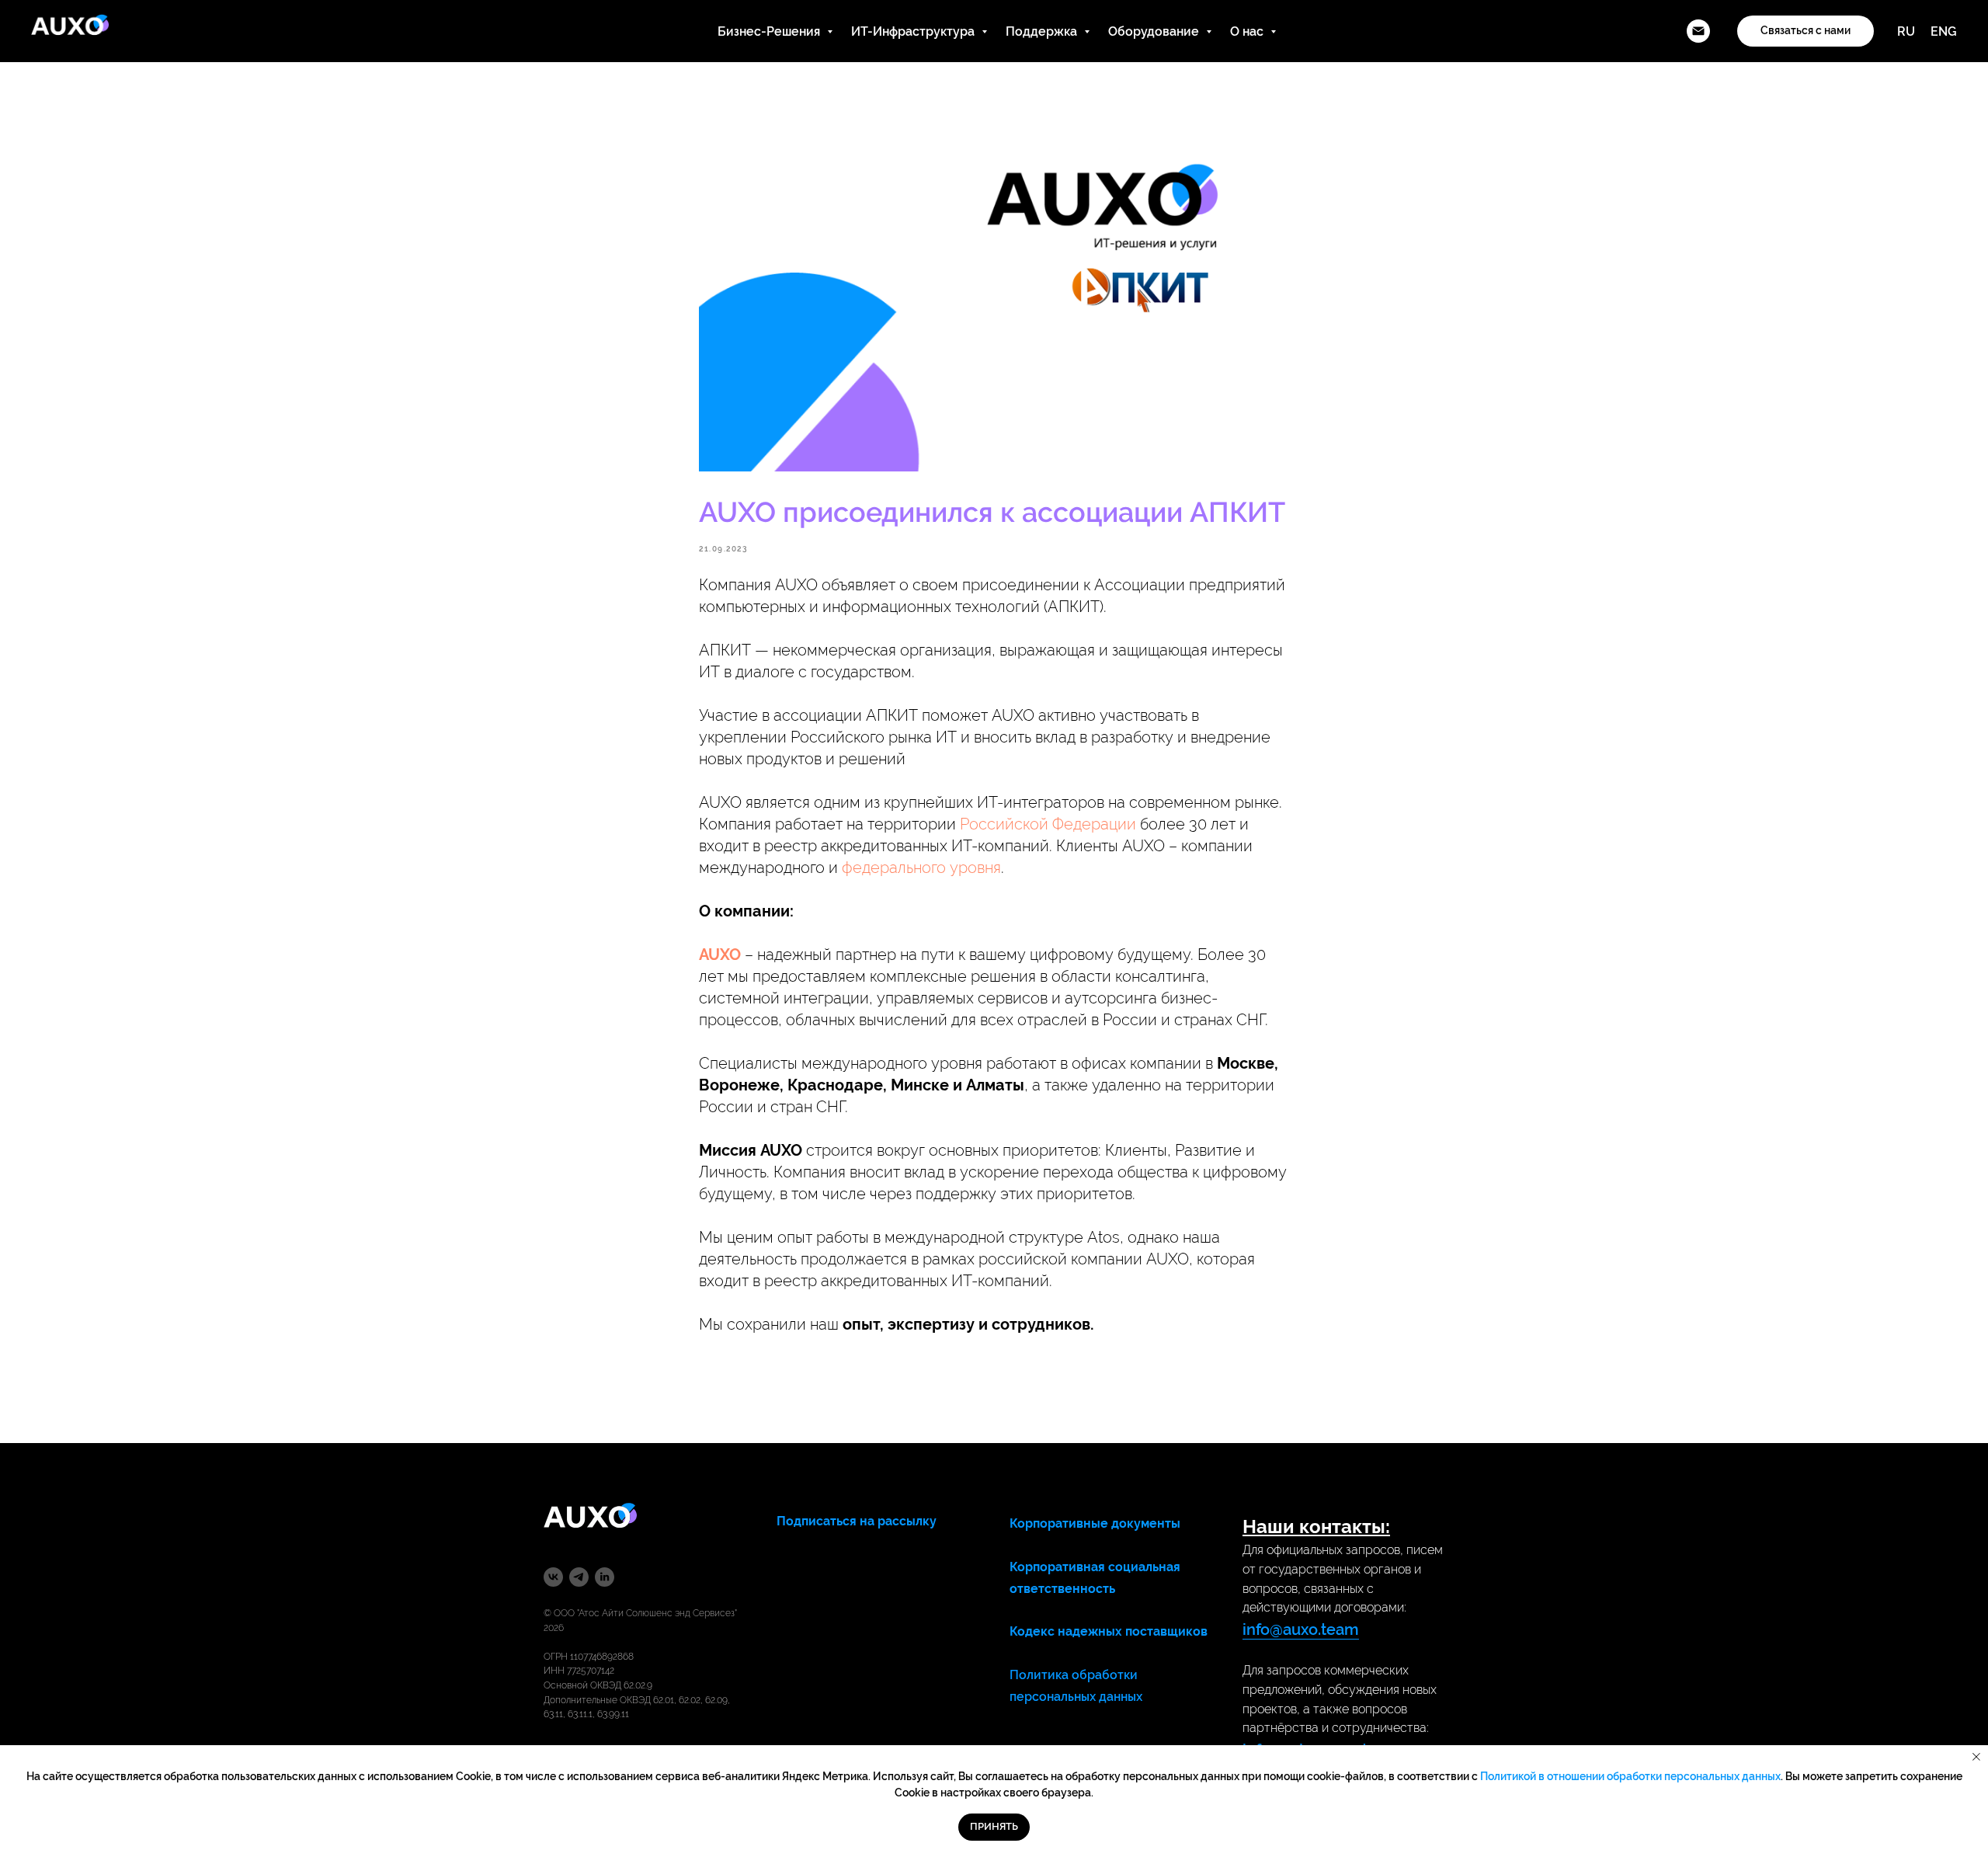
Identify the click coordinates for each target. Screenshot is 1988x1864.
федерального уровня (921, 868)
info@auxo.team (1301, 1629)
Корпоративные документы (1095, 1523)
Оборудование (1155, 31)
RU (1906, 31)
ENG (1944, 31)
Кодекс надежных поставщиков (1109, 1631)
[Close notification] (1976, 1757)
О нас (1248, 31)
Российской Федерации (1048, 824)
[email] (1698, 31)
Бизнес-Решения (770, 31)
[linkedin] (605, 1577)
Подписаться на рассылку (857, 1521)
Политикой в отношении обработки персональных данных (1630, 1776)
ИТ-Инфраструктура (914, 31)
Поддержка (1043, 31)
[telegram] (579, 1577)
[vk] (553, 1577)
